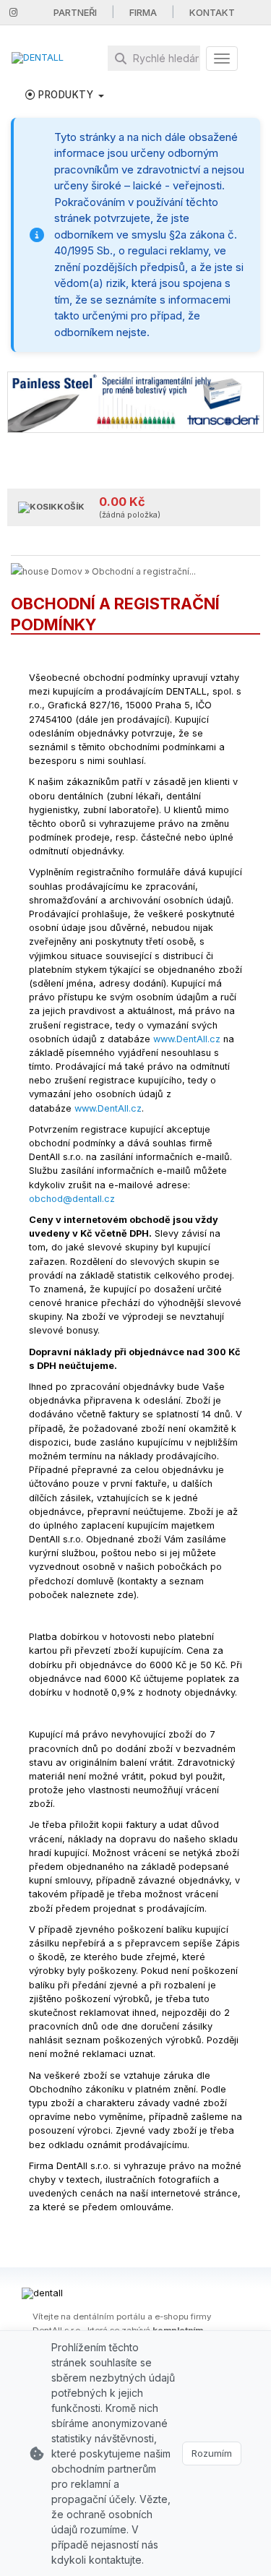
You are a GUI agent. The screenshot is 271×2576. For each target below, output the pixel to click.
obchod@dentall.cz (72, 1199)
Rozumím (212, 2453)
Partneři (75, 12)
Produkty (66, 95)
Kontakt (212, 12)
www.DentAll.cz (187, 1039)
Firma (143, 12)
